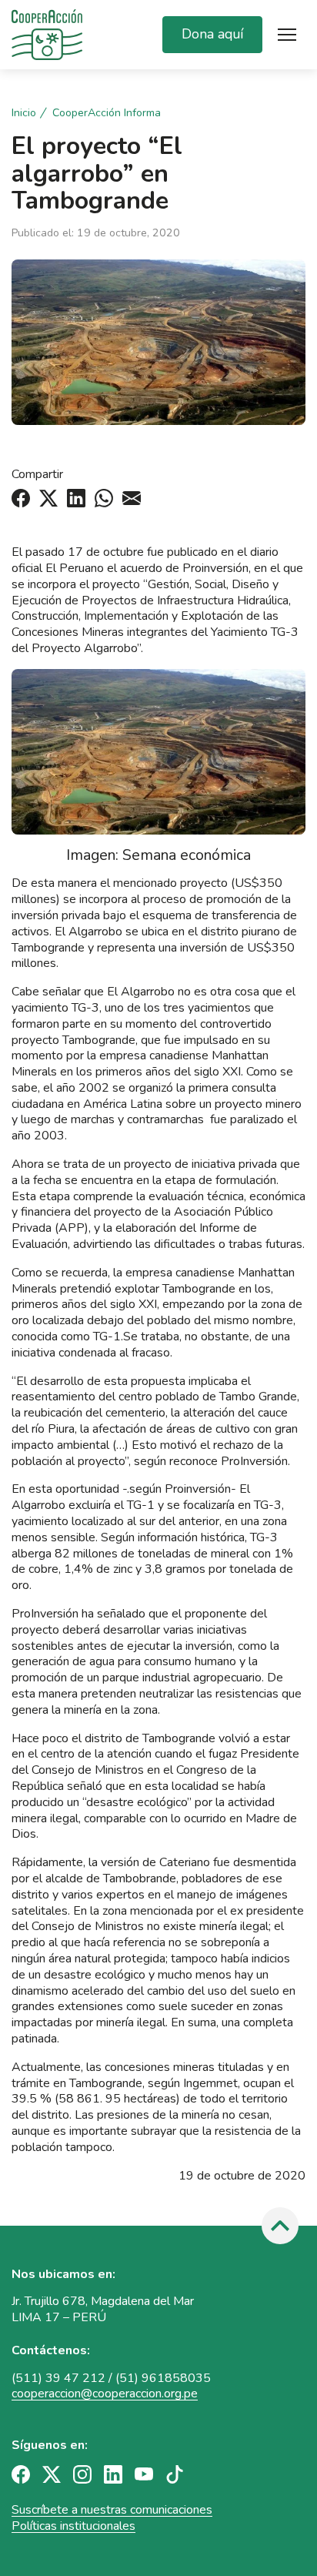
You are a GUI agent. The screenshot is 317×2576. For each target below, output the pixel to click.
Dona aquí (212, 34)
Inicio (24, 113)
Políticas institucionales (73, 2526)
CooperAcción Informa (107, 113)
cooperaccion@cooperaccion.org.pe (105, 2394)
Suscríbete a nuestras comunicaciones (112, 2510)
